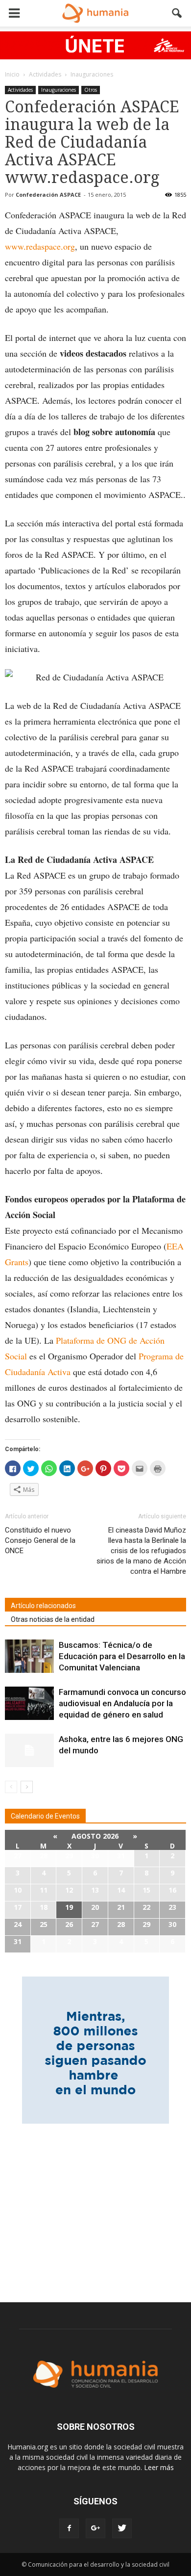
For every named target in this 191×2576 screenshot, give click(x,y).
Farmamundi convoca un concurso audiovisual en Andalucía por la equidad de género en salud (122, 1703)
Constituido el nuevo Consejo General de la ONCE (40, 1540)
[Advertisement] (95, 2207)
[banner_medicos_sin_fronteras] (95, 45)
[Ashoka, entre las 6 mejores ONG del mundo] (29, 1751)
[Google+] (95, 2528)
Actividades (20, 90)
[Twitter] (122, 2528)
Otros (91, 90)
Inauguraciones (59, 90)
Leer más (159, 2467)
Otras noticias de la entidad (53, 1619)
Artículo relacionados (43, 1606)
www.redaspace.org (40, 246)
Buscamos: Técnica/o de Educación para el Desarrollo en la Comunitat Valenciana (122, 1656)
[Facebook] (69, 2528)
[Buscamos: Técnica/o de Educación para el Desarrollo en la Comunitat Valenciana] (29, 1656)
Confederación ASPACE (48, 195)
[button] (177, 13)
